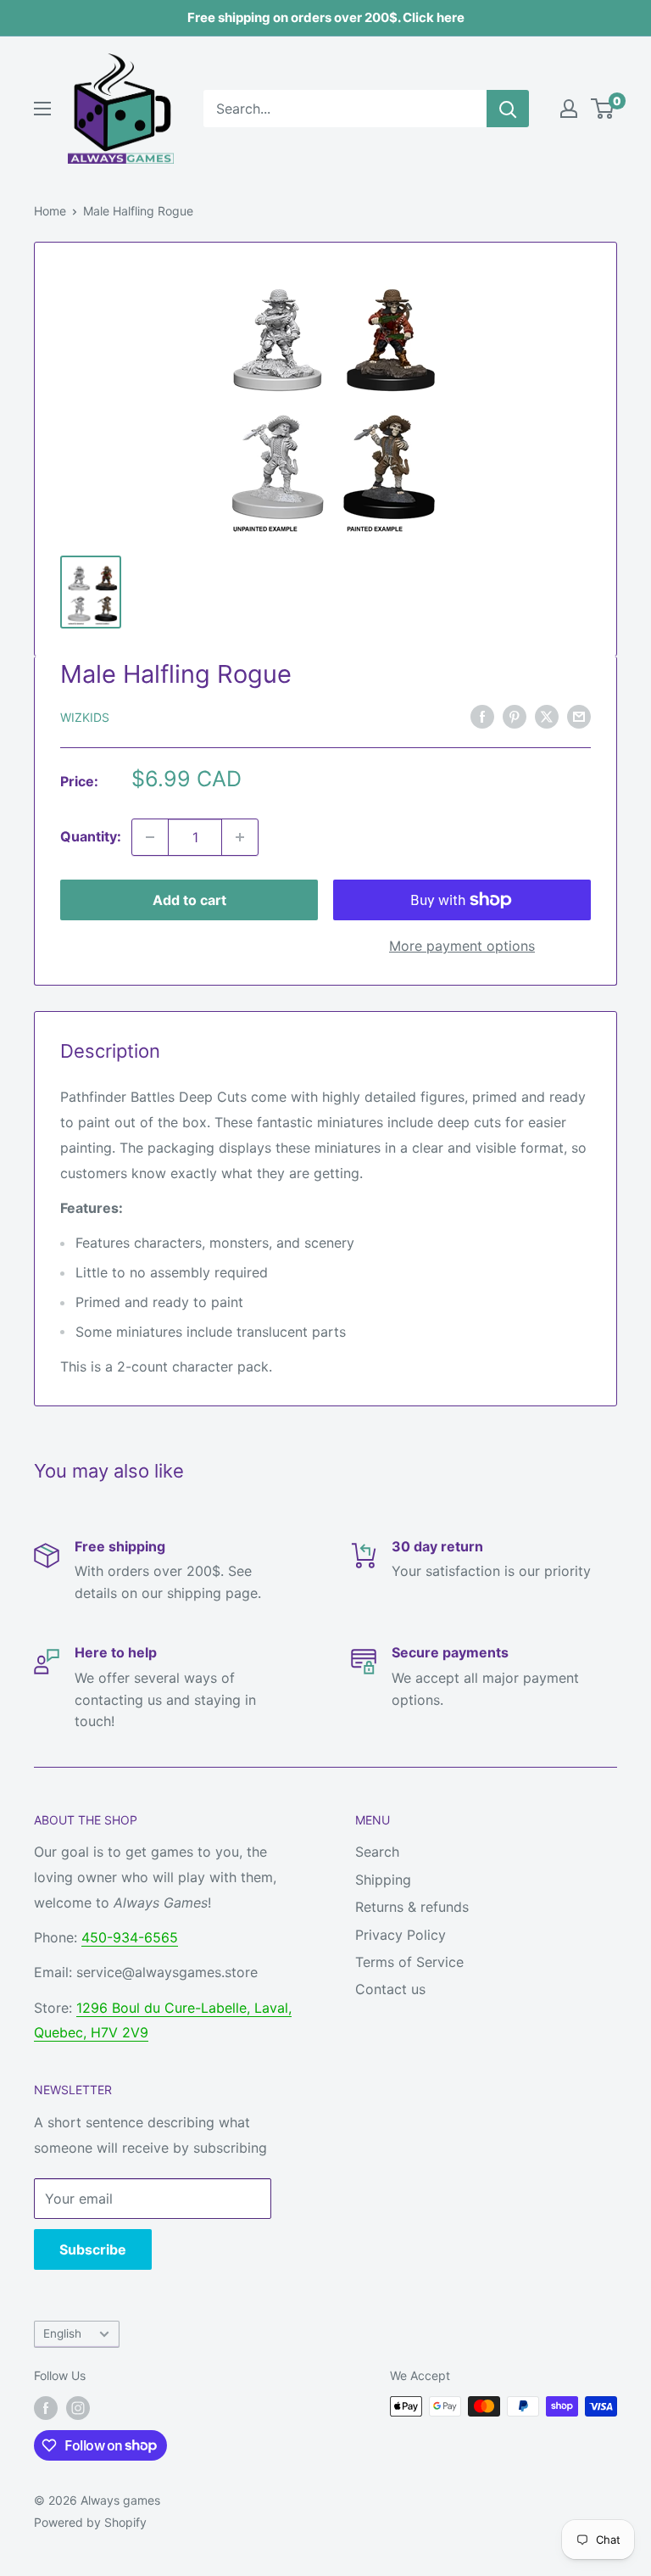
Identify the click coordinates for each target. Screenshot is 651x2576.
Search (377, 1852)
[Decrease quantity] (150, 837)
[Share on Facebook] (482, 716)
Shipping (383, 1880)
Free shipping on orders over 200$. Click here (326, 17)
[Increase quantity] (240, 837)
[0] (603, 109)
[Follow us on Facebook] (46, 2408)
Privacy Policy (401, 1935)
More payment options (462, 946)
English (62, 2333)
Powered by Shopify (90, 2522)
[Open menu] (42, 109)
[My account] (569, 109)
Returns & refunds (412, 1907)
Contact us (390, 1989)
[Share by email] (579, 716)
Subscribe (93, 2249)
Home (50, 211)
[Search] (508, 109)
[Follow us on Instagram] (78, 2408)
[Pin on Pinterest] (515, 716)
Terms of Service (409, 1962)
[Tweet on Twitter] (547, 716)
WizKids (85, 717)
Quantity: (91, 836)
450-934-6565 (130, 1937)
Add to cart (189, 900)
